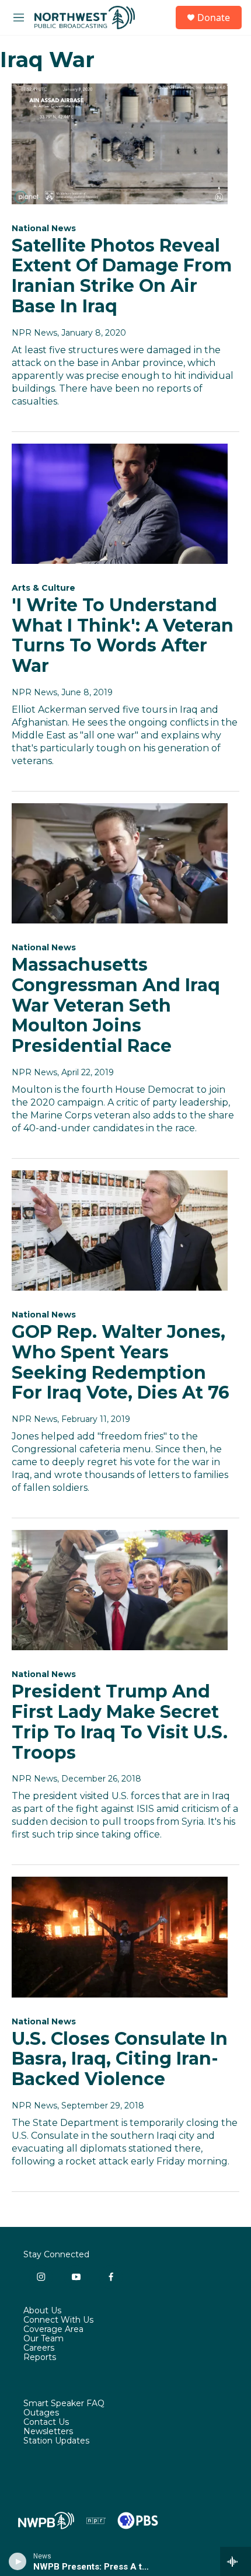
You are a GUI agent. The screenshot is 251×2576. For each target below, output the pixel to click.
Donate (214, 18)
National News (44, 228)
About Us (42, 2311)
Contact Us (46, 2422)
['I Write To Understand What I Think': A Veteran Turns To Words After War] (120, 504)
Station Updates (56, 2441)
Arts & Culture (43, 588)
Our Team (43, 2339)
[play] (18, 2561)
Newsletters (48, 2432)
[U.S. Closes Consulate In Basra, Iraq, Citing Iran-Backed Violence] (120, 1937)
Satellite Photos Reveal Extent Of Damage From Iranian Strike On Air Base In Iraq (122, 276)
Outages (41, 2413)
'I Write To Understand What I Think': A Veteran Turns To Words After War (123, 635)
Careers (39, 2348)
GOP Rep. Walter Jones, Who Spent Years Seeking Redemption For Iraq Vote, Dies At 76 (121, 1362)
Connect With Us (58, 2320)
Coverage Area (53, 2330)
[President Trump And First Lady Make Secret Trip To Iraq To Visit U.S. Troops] (120, 1590)
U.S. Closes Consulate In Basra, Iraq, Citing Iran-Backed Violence (120, 2059)
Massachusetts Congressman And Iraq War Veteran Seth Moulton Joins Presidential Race (116, 1005)
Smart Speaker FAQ (64, 2404)
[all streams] (236, 2561)
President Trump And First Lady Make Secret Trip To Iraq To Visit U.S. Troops (120, 1722)
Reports (40, 2358)
